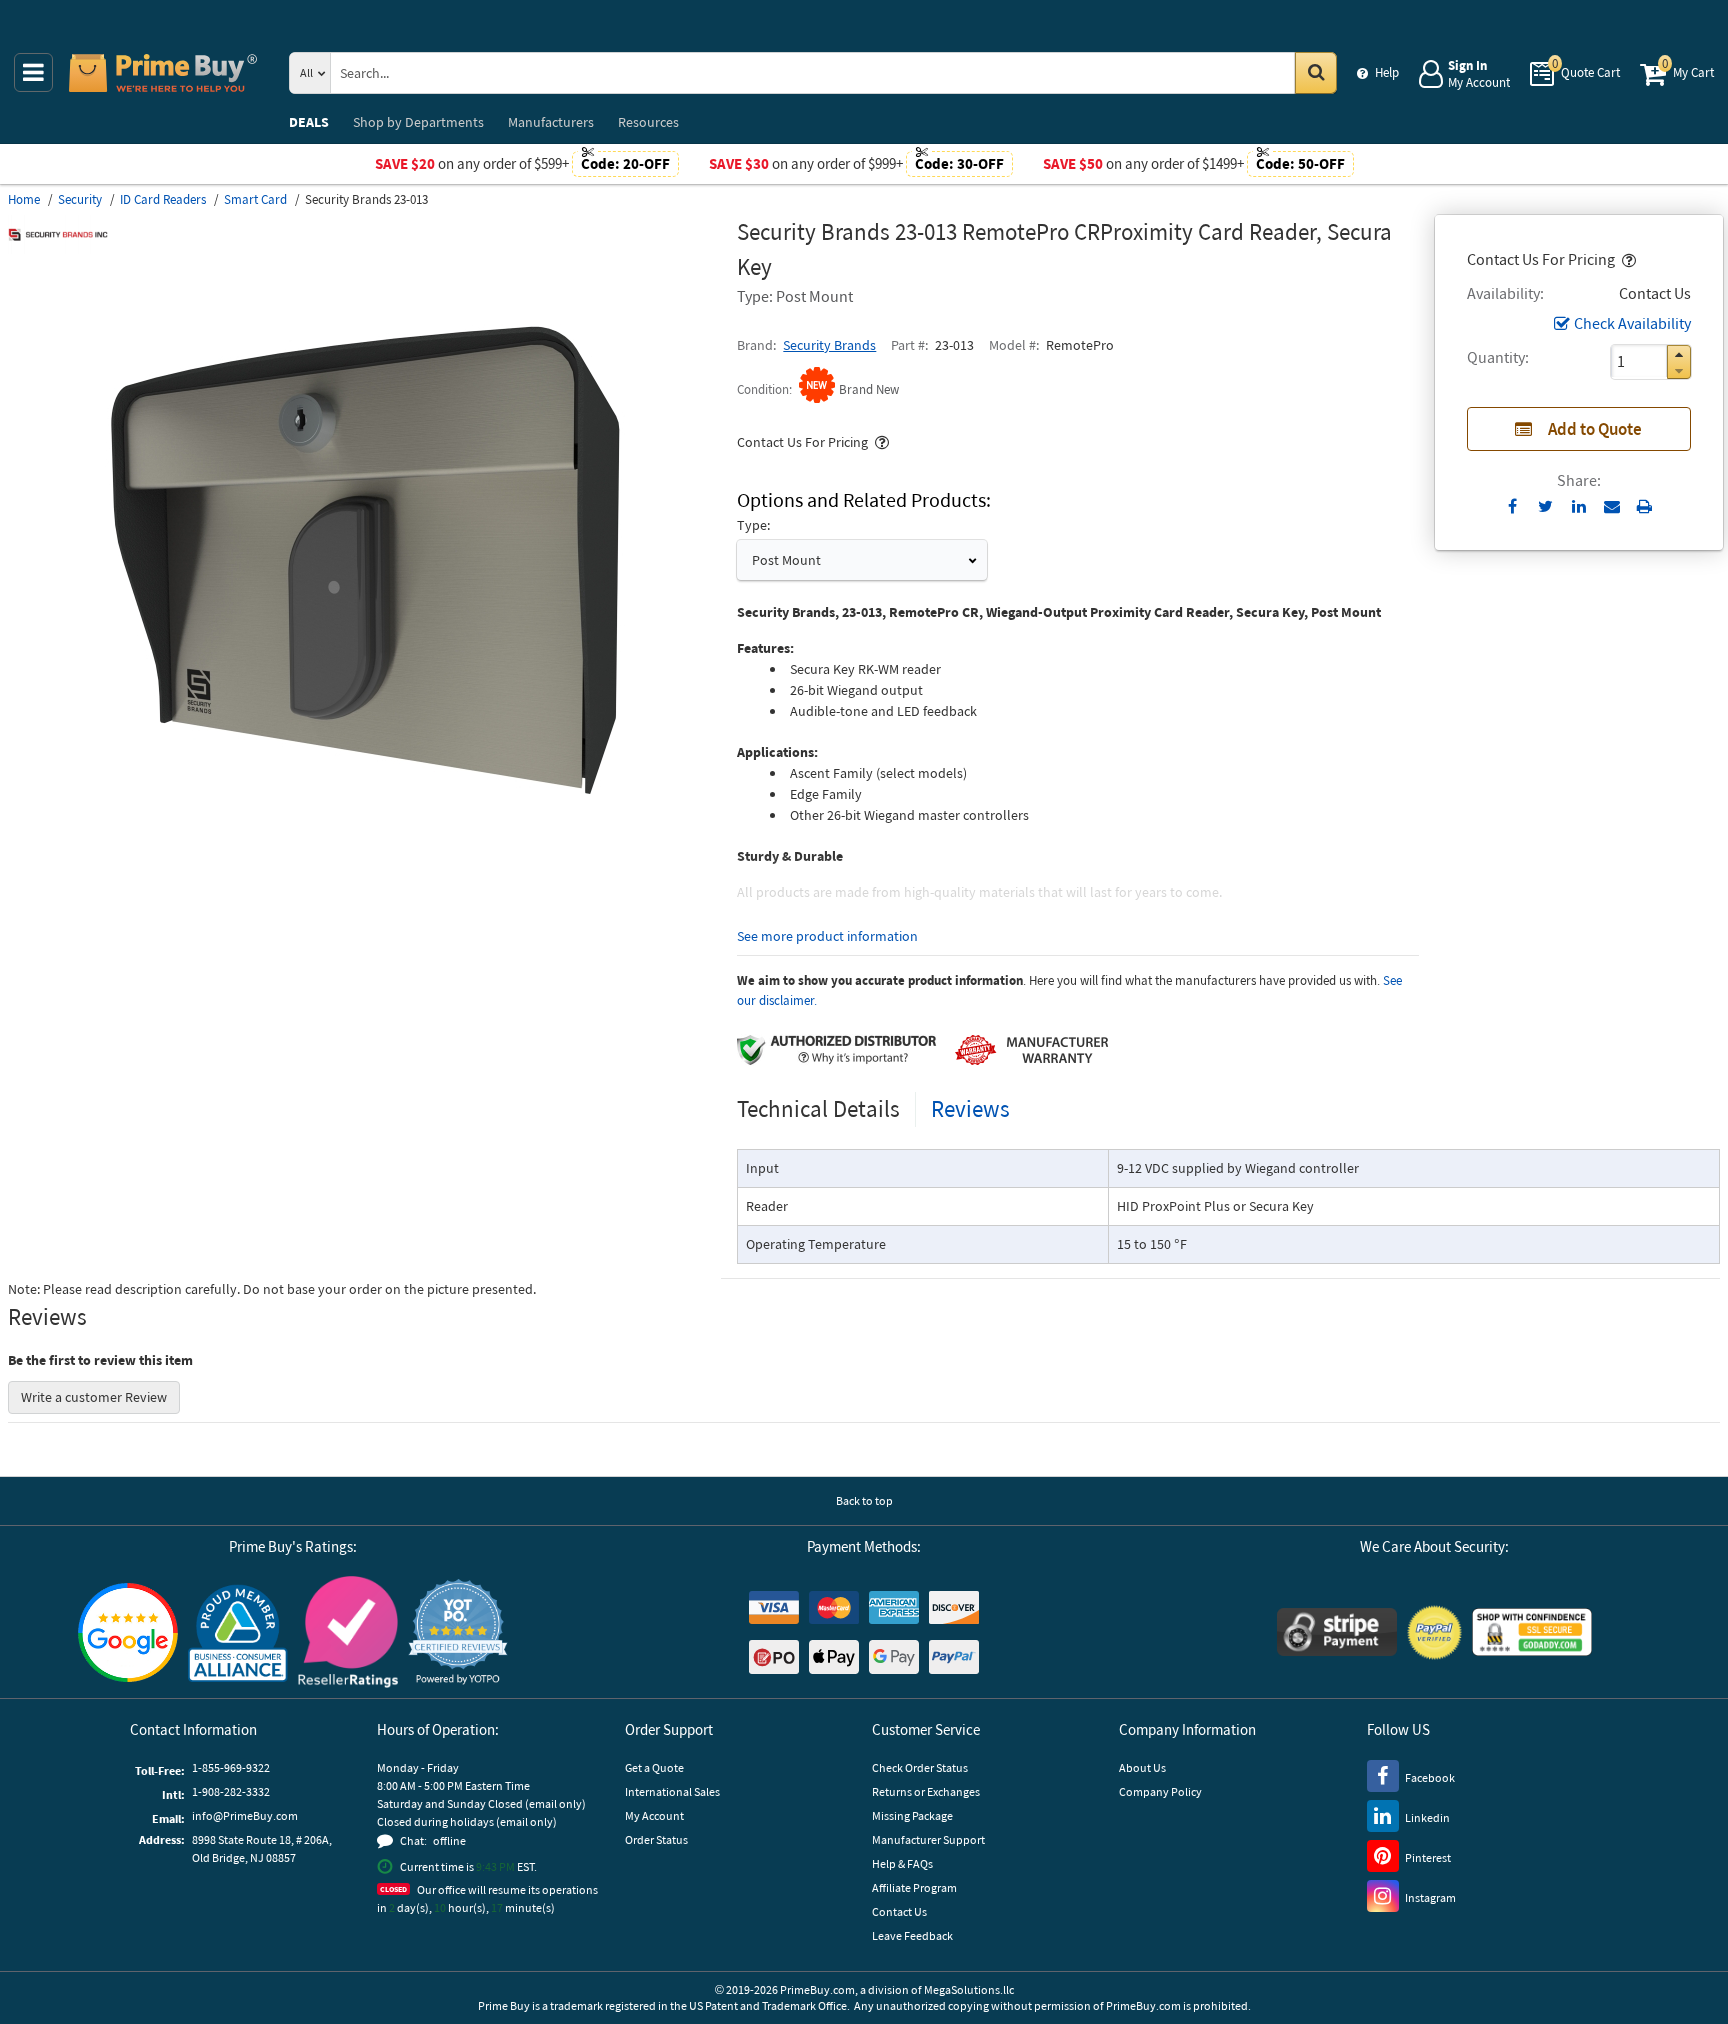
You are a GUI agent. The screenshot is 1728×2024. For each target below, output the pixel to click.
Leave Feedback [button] (912, 1935)
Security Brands (829, 345)
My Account (654, 1815)
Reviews (970, 1108)
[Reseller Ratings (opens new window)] (348, 1632)
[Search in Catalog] (1316, 73)
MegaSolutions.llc (969, 1989)
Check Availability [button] (1632, 323)
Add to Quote (1595, 429)
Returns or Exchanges (926, 1791)
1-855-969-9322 (231, 1767)
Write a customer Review (94, 1397)
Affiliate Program (914, 1887)
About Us (1142, 1767)
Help (1387, 72)
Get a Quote (654, 1767)
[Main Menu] (33, 72)
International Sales (672, 1791)
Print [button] (1644, 506)
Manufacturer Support (928, 1839)
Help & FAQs (902, 1863)
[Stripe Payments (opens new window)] (1337, 1632)
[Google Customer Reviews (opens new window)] (128, 1632)
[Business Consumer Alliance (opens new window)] (238, 1632)
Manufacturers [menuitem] (551, 122)
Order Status (656, 1839)
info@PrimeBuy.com (245, 1815)
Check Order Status (920, 1767)
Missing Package (912, 1815)
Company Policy (1160, 1791)
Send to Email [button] (1611, 507)
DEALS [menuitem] (309, 122)
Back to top (864, 1500)
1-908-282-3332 (231, 1791)
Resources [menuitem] (648, 122)
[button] (1627, 259)
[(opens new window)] (365, 855)
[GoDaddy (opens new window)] (1532, 1632)
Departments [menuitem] (418, 122)
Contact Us (899, 1911)
